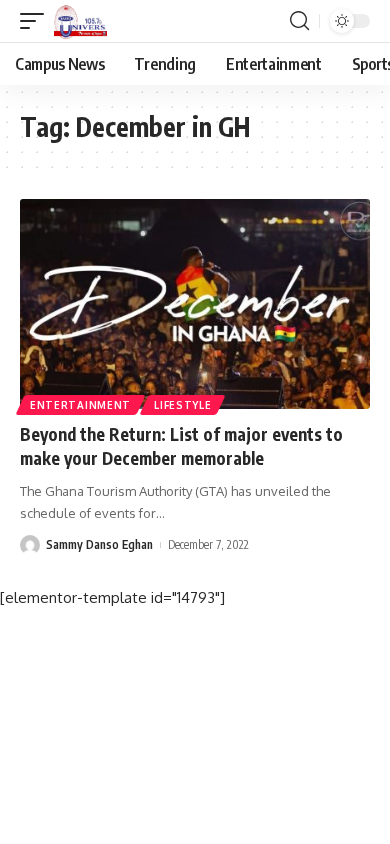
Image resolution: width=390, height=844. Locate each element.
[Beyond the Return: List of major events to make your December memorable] (195, 304)
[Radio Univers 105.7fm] (80, 21)
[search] (299, 21)
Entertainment (80, 405)
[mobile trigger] (37, 21)
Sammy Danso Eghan (99, 544)
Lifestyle (182, 405)
